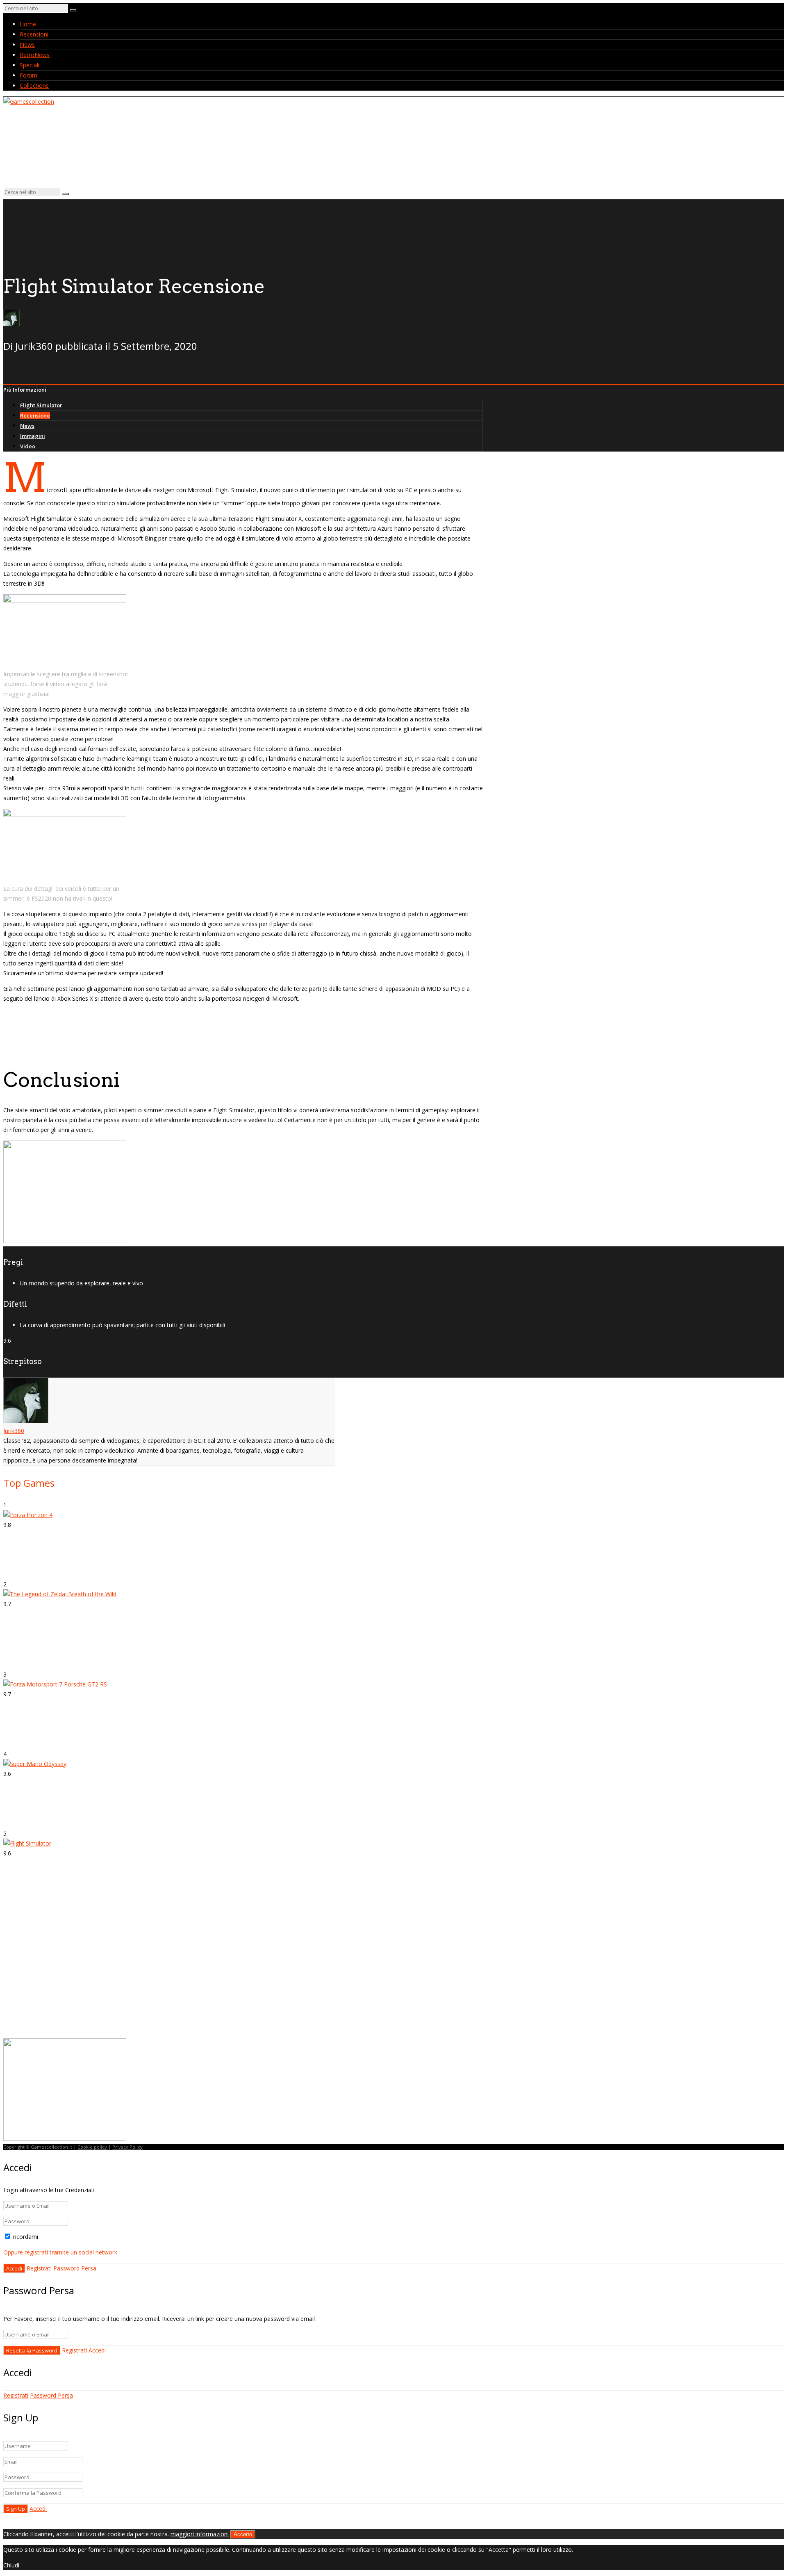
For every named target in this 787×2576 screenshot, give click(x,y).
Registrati (39, 2268)
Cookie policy (93, 2147)
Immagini (33, 436)
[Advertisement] (72, 1978)
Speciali (30, 65)
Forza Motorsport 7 (38, 1736)
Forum (28, 75)
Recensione (35, 415)
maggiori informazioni (200, 2534)
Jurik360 (14, 1431)
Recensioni (34, 34)
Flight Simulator (41, 405)
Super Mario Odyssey (41, 1816)
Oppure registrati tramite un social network (60, 2252)
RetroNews (35, 55)
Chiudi (11, 2565)
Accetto (243, 2534)
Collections (34, 86)
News (27, 44)
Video (28, 446)
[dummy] (65, 1241)
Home (28, 24)
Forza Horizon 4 (31, 1567)
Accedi (97, 2350)
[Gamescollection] (29, 102)
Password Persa (75, 2268)
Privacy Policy (127, 2147)
